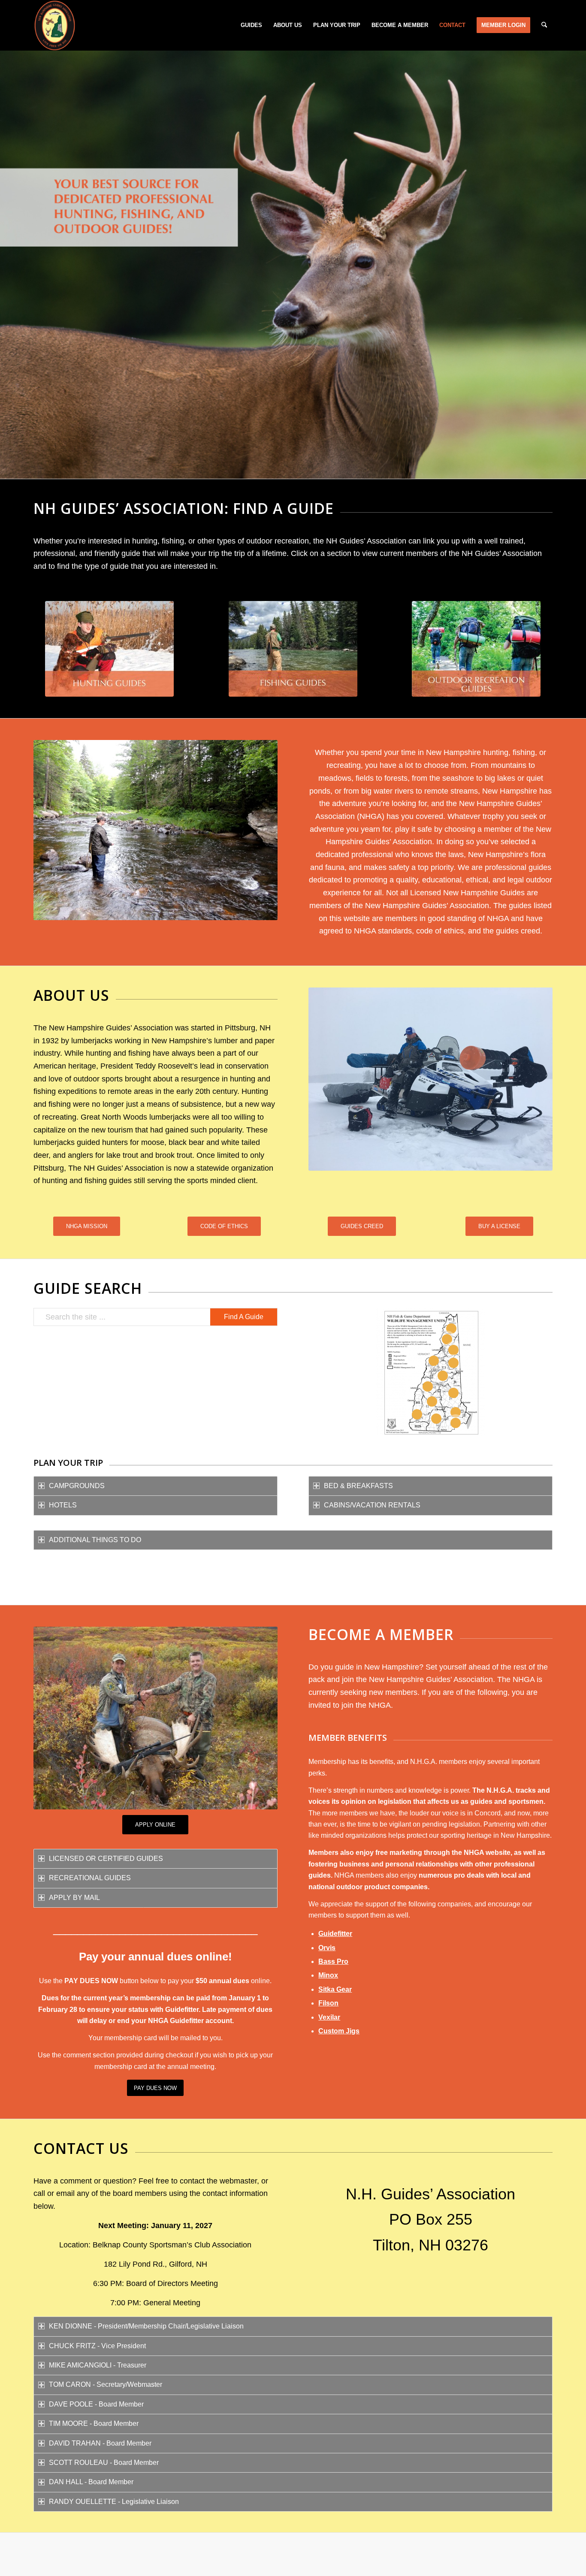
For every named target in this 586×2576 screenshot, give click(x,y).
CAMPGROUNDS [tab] (77, 1486)
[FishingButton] (293, 649)
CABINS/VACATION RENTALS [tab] (372, 1505)
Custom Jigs (339, 2031)
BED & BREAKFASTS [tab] (358, 1486)
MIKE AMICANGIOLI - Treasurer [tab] (98, 2365)
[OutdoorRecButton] (476, 649)
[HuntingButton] (109, 649)
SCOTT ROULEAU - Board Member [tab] (104, 2463)
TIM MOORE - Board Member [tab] (94, 2423)
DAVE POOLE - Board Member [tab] (96, 2404)
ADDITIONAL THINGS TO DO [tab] (95, 1540)
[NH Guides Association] (54, 25)
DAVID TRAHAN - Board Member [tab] (100, 2443)
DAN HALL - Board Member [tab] (91, 2482)
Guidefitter (335, 1934)
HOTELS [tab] (63, 1505)
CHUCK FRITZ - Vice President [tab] (97, 2346)
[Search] (544, 25)
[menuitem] (251, 25)
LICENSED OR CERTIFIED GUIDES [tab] (106, 1859)
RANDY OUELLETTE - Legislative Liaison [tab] (114, 2502)
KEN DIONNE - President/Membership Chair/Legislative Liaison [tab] (146, 2326)
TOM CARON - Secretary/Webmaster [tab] (106, 2384)
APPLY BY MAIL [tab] (74, 1898)
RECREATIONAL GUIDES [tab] (90, 1878)
